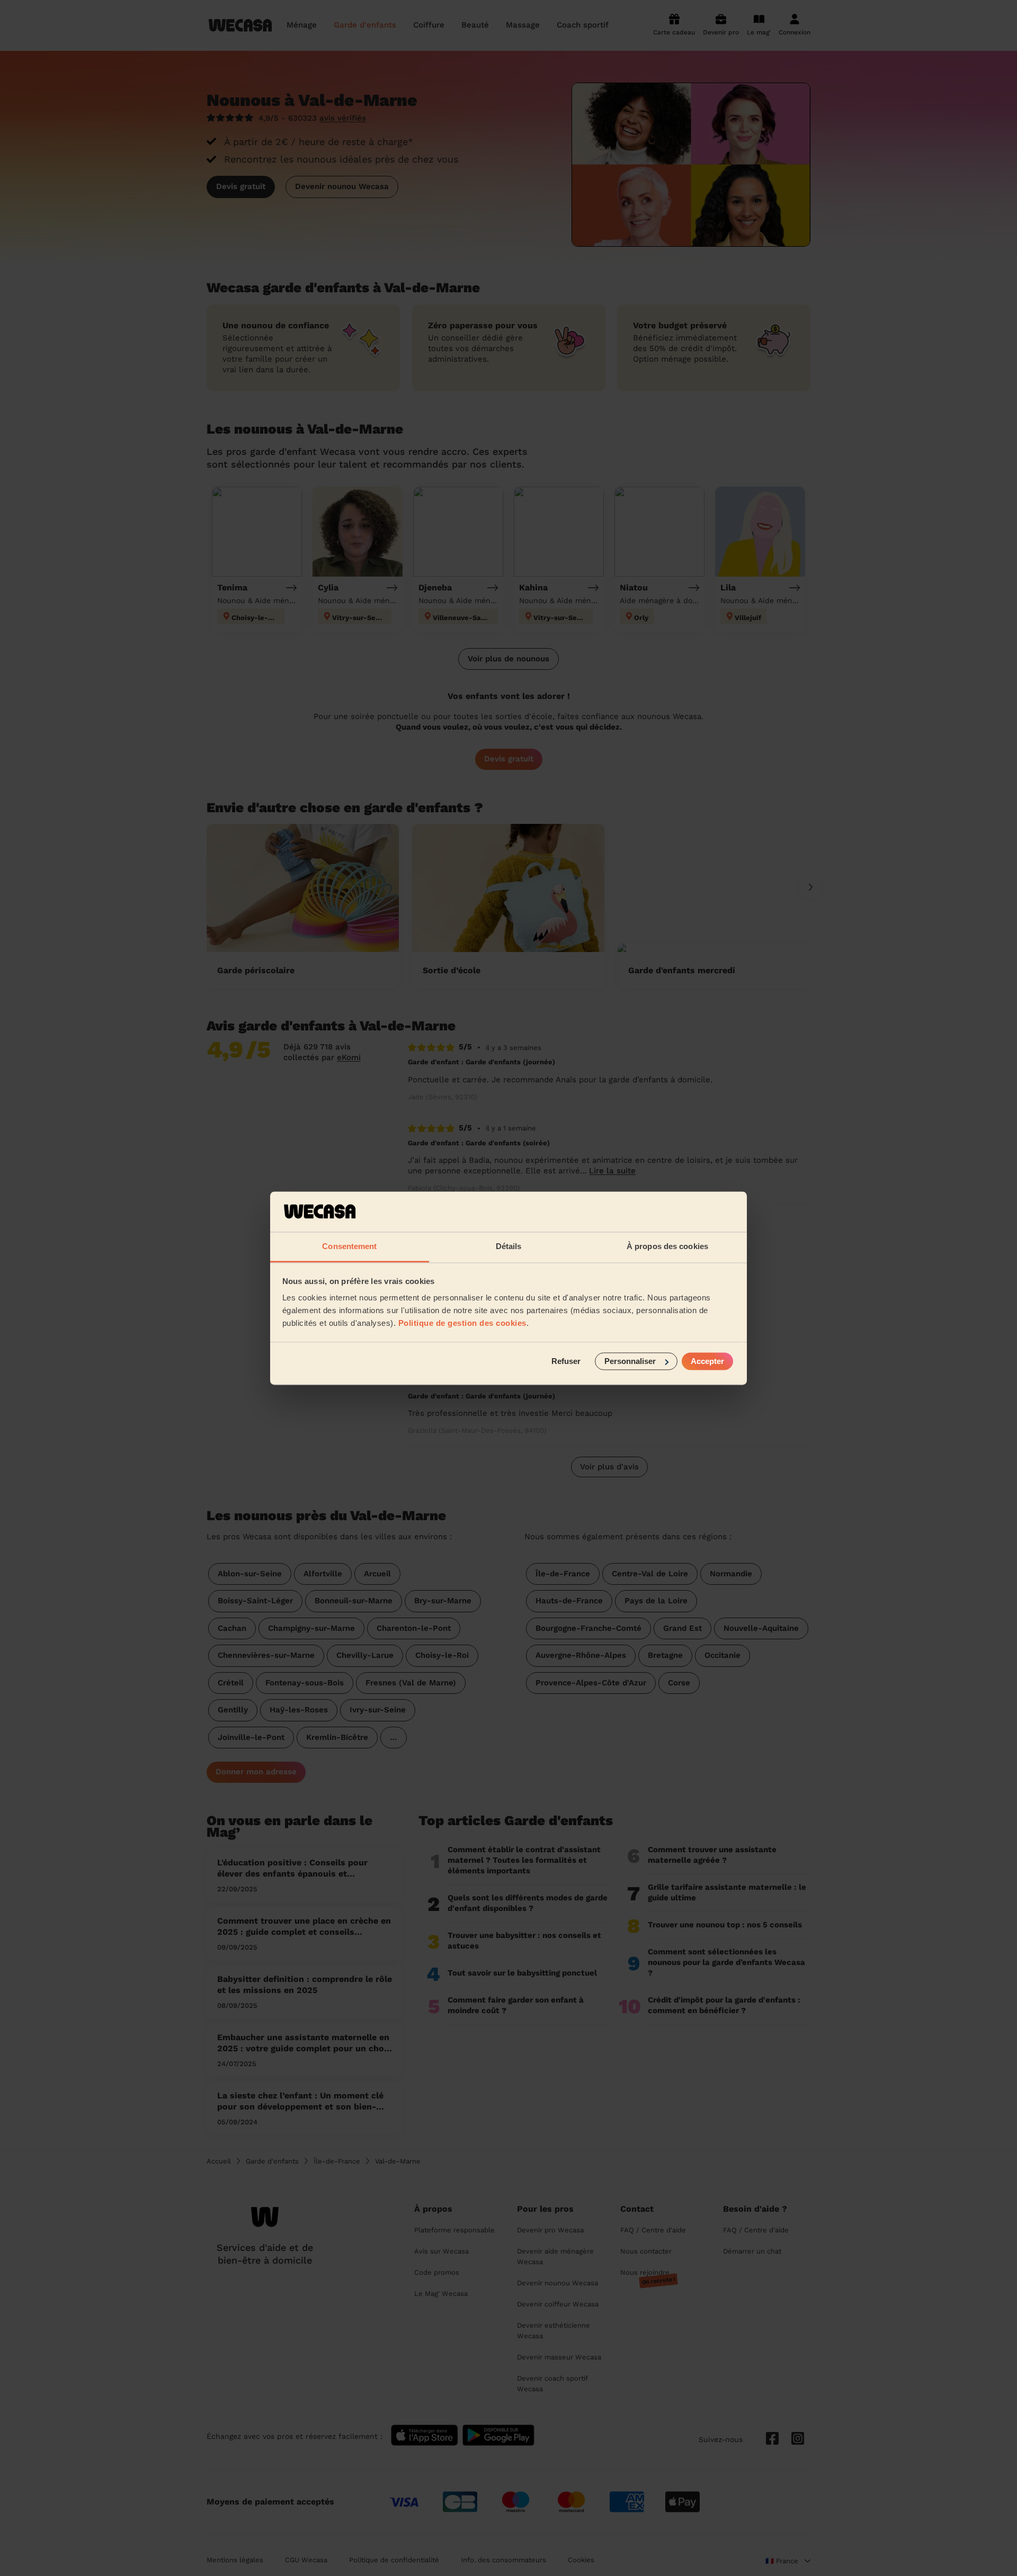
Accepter (707, 1361)
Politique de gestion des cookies (462, 1323)
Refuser (566, 1361)
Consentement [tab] (349, 1247)
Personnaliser (630, 1361)
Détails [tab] (509, 1247)
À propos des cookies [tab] (667, 1247)
